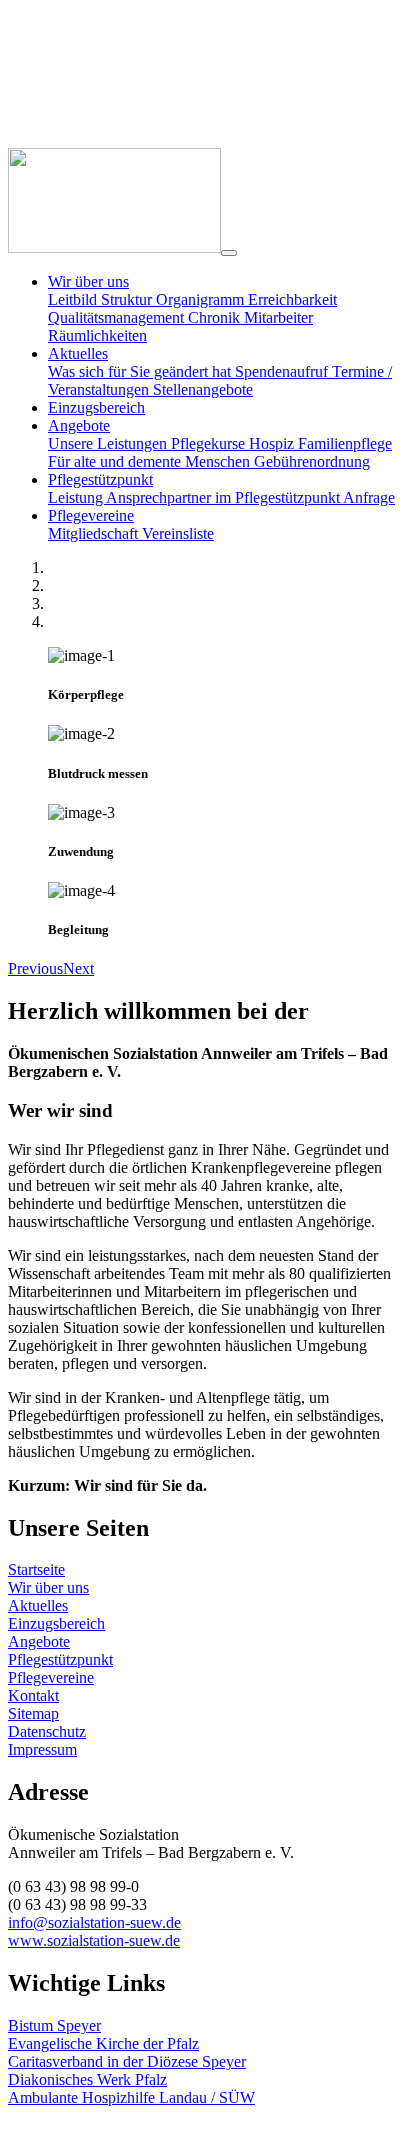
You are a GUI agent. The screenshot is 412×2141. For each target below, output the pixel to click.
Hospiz (273, 443)
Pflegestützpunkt (60, 1659)
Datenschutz (47, 1731)
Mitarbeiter (278, 317)
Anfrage (369, 497)
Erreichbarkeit (292, 299)
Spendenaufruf (283, 371)
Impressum (42, 1749)
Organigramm (202, 299)
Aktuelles (38, 1605)
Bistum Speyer (54, 2025)
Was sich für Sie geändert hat (141, 371)
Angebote (39, 1641)
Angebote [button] (79, 425)
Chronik (216, 317)
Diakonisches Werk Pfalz (87, 2079)
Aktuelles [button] (78, 353)
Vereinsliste (178, 533)
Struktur (128, 299)
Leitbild (74, 299)
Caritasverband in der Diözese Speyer (127, 2061)
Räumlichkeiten (97, 335)
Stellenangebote (203, 389)
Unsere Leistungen (109, 443)
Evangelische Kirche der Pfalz (103, 2043)
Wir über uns (48, 1587)
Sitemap (33, 1713)
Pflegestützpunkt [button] (100, 479)
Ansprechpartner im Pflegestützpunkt (224, 497)
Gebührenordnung (312, 461)
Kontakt (33, 1695)
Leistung (77, 497)
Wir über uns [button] (88, 281)
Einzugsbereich (96, 407)
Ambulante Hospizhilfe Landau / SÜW (131, 2097)
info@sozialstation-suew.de (94, 1922)
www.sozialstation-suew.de (94, 1940)
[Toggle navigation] (229, 253)
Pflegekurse (210, 443)
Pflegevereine (51, 1677)
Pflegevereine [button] (91, 515)
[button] (35, 968)
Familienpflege (345, 443)
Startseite (36, 1569)
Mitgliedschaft (95, 533)
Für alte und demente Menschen (151, 461)
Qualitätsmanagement (118, 317)
